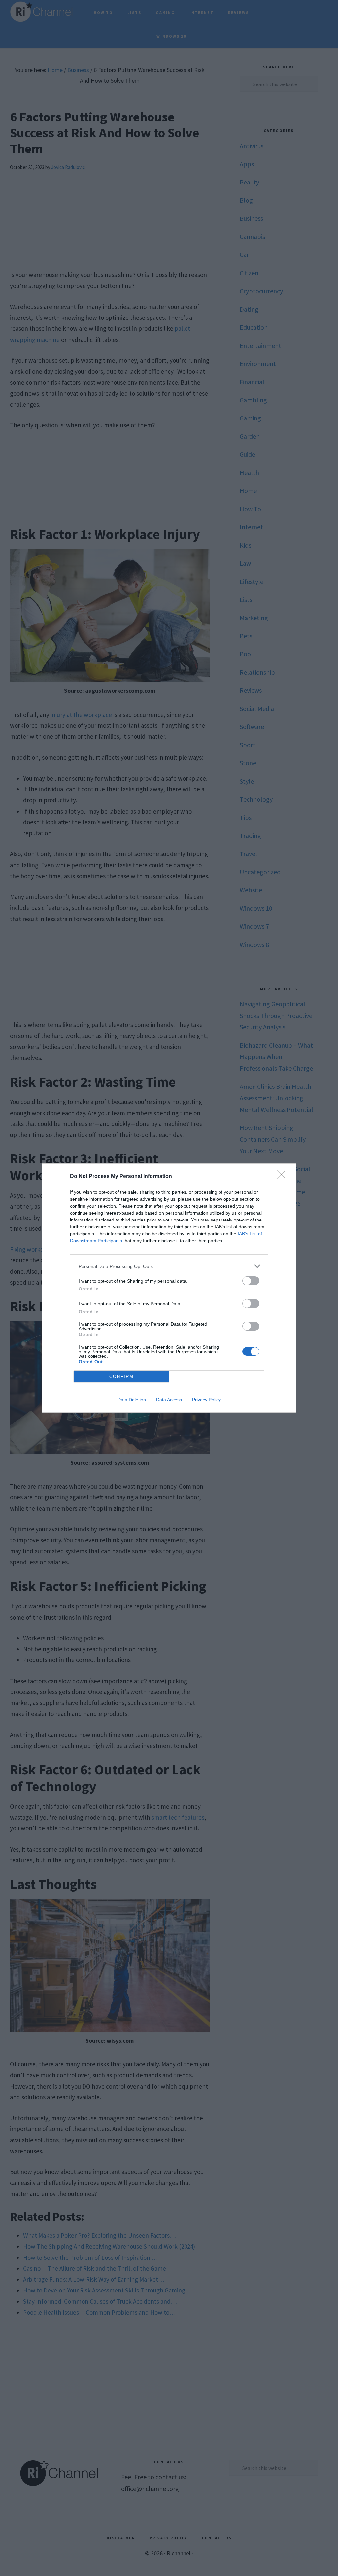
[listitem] (169, 1266)
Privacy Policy (206, 1400)
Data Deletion (132, 1400)
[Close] (283, 1177)
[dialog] (169, 1288)
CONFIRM (121, 1376)
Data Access (169, 1400)
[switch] (251, 1281)
